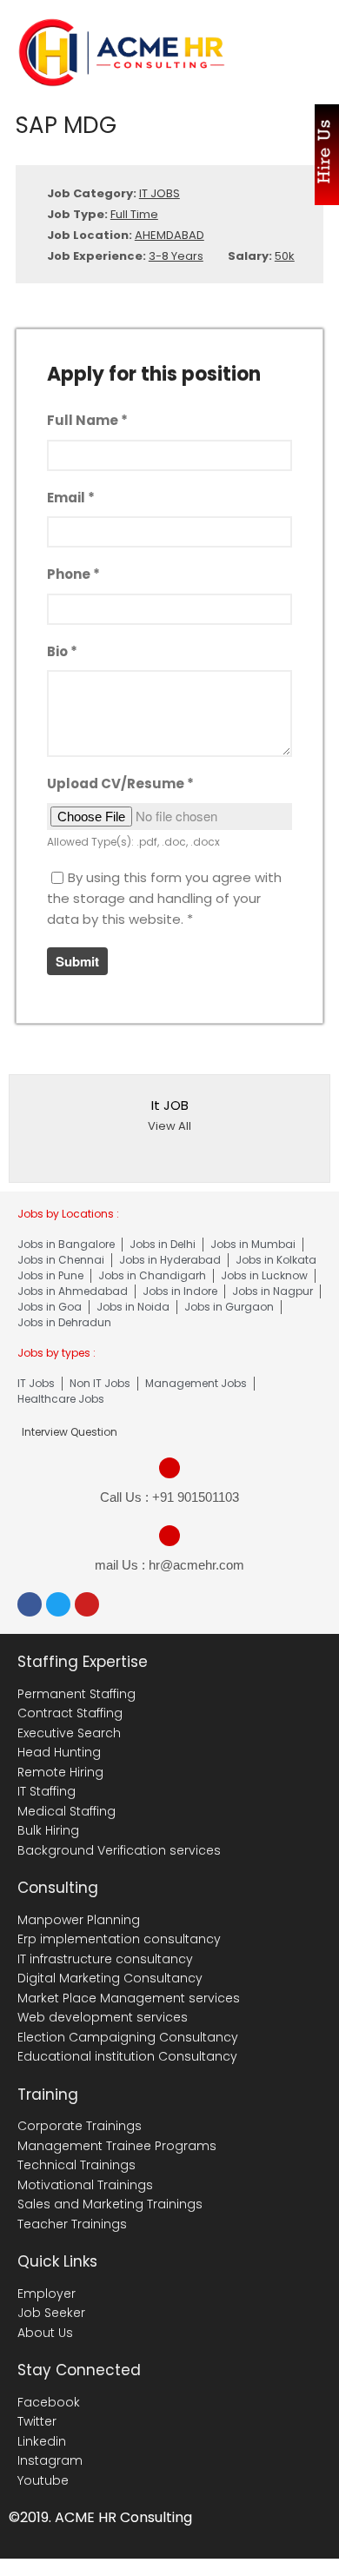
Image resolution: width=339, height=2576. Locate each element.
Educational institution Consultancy (127, 2056)
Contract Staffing (70, 1713)
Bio (62, 651)
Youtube (43, 2480)
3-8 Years (176, 256)
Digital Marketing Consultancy (110, 1978)
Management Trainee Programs (117, 2146)
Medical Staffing (66, 1811)
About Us (45, 2333)
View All (169, 1126)
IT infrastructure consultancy (105, 1959)
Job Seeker (51, 2313)
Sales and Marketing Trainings (110, 2204)
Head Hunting (59, 1752)
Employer (47, 2294)
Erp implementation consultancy (119, 1939)
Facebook (49, 2402)
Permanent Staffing (76, 1694)
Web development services (103, 2017)
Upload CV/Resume (120, 783)
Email (71, 498)
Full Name (87, 420)
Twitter (37, 2421)
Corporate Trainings (80, 2126)
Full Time (134, 214)
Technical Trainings (76, 2165)
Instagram (50, 2460)
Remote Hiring (60, 1772)
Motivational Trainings (85, 2185)
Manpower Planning (79, 1920)
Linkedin (42, 2441)
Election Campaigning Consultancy (128, 2037)
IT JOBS (160, 193)
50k (285, 256)
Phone (73, 574)
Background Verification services (119, 1850)
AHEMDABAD (169, 235)
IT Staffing (47, 1791)
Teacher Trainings (72, 2224)
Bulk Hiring (48, 1830)
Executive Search (69, 1733)
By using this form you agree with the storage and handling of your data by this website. (164, 898)
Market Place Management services (129, 1998)
